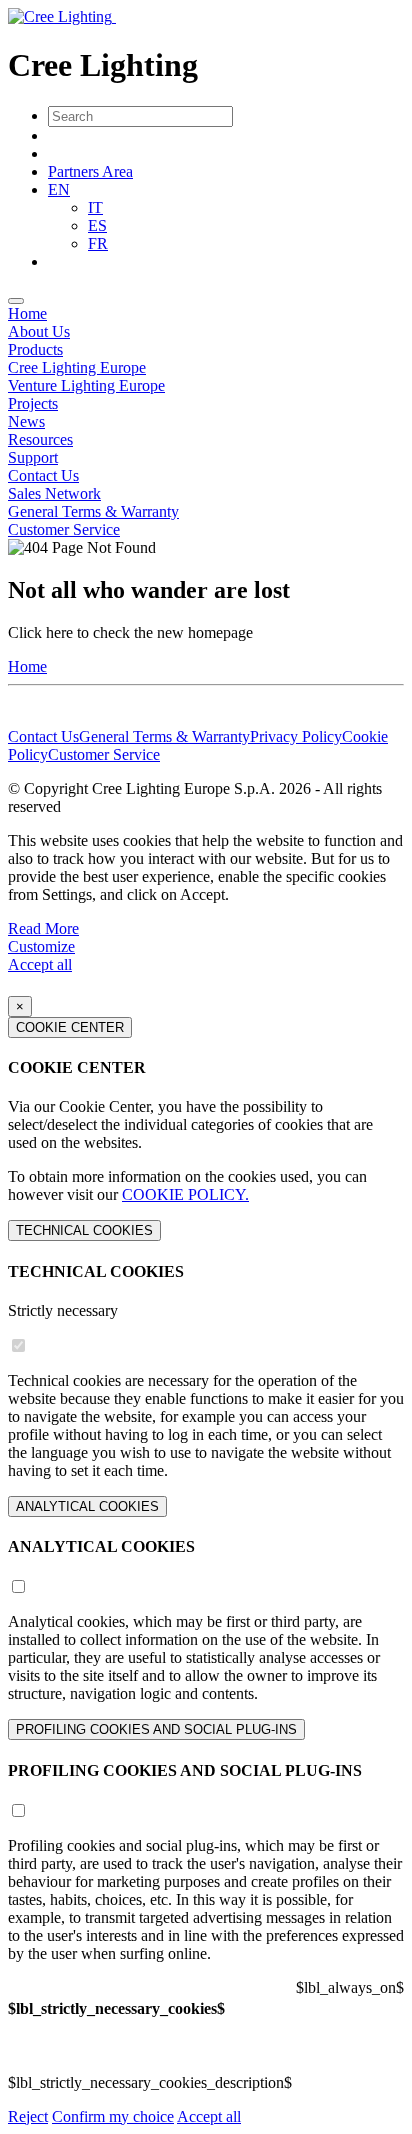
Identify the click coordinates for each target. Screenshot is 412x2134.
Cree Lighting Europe (77, 367)
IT (95, 207)
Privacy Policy (296, 736)
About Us (39, 331)
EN (59, 189)
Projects (33, 403)
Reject (28, 2116)
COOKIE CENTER (70, 1027)
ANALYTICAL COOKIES (87, 1506)
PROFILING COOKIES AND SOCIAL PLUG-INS (156, 1729)
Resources (40, 439)
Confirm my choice (113, 2116)
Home (27, 313)
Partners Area (90, 171)
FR (98, 243)
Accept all (40, 964)
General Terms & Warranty (93, 511)
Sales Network (54, 493)
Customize (41, 946)
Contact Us (43, 475)
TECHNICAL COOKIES (84, 1230)
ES (97, 225)
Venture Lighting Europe (86, 385)
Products (35, 349)
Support (33, 457)
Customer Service (64, 529)
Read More (43, 928)
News (26, 421)
